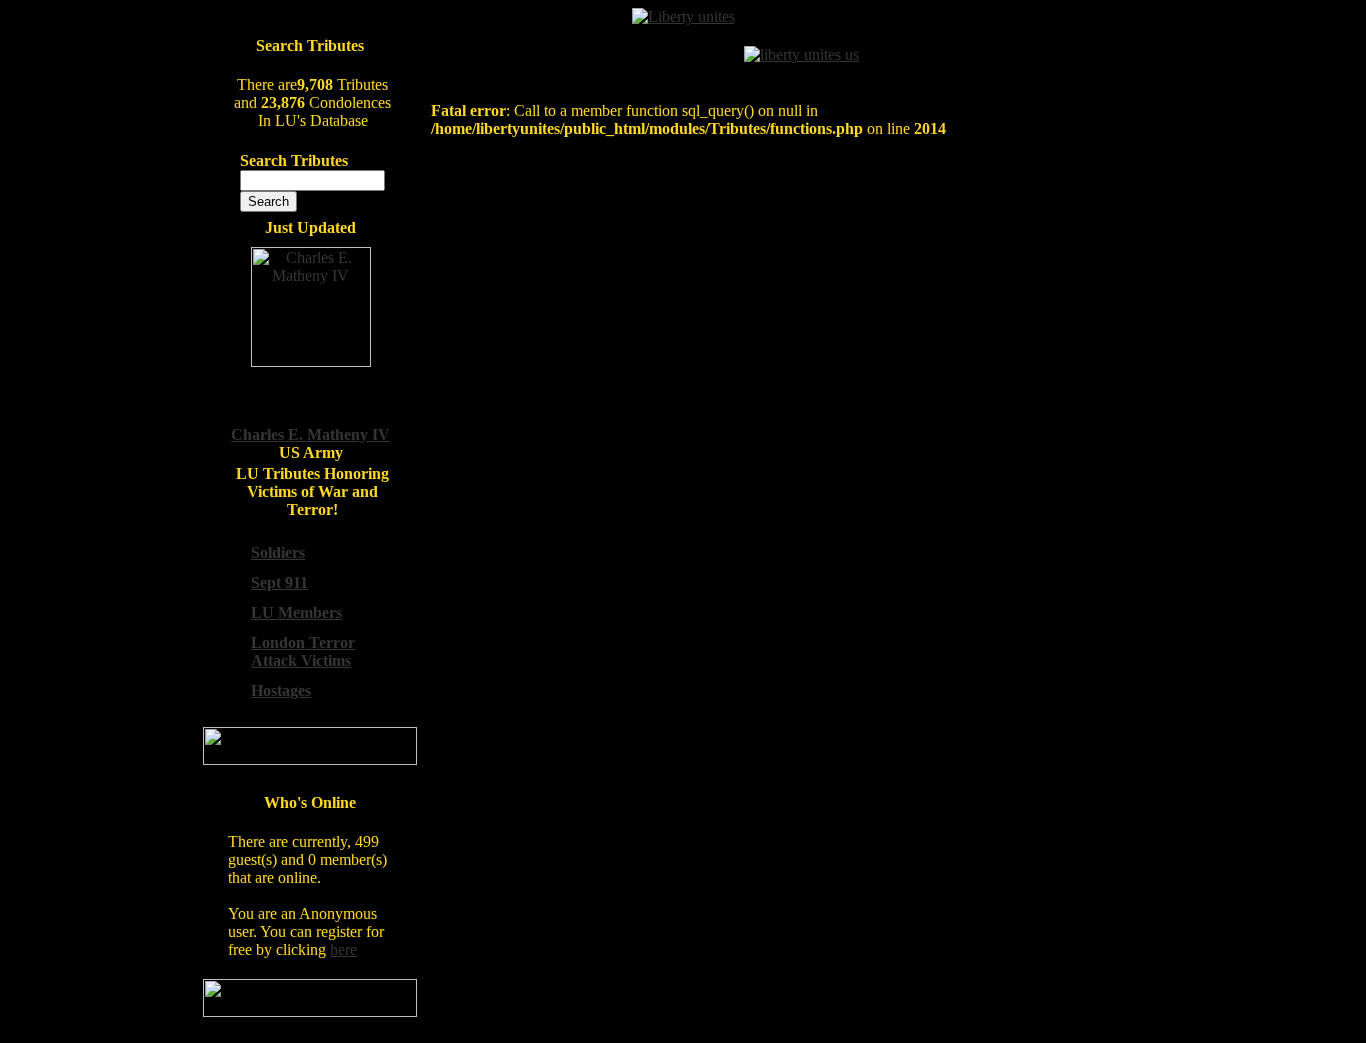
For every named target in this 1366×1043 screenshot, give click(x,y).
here (343, 949)
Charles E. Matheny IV (310, 434)
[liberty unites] (683, 16)
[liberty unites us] (801, 54)
